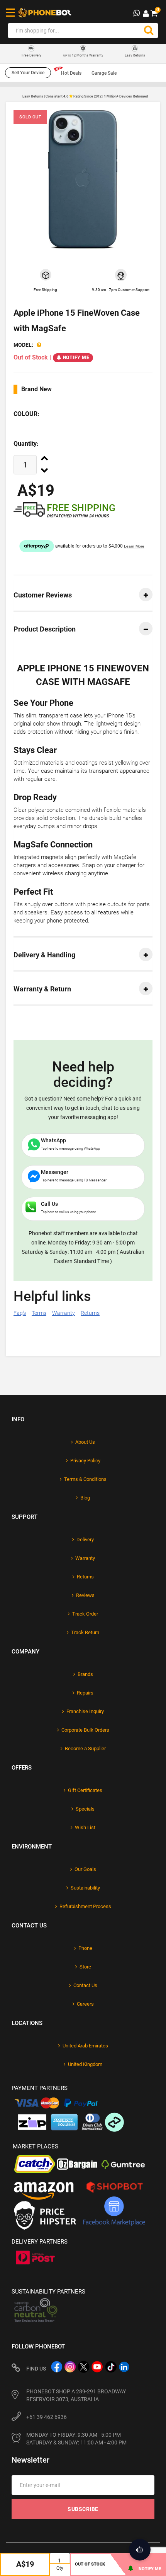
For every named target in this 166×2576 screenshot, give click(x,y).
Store (85, 1967)
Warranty (64, 1313)
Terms (39, 1313)
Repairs (85, 1693)
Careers (85, 2004)
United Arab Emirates (85, 2046)
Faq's (20, 1313)
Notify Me (76, 358)
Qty (60, 2568)
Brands (85, 1674)
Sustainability (85, 1888)
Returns (90, 1313)
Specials (85, 1809)
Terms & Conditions (85, 1479)
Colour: (26, 414)
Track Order (85, 1614)
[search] (149, 31)
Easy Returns (135, 55)
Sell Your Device (28, 73)
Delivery (85, 1540)
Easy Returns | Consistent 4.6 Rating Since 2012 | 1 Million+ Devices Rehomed (85, 96)
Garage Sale (104, 73)
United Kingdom (85, 2064)
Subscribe (83, 2509)
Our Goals (85, 1869)
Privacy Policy (85, 1461)
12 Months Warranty (83, 55)
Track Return (85, 1632)
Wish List (85, 1827)
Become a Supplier (85, 1748)
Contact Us (85, 1985)
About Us (85, 1442)
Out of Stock (90, 2564)
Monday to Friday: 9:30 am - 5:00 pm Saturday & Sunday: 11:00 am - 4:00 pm (76, 2439)
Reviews (85, 1595)
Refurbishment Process (85, 1906)
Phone (85, 1948)
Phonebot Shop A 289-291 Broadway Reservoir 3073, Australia (76, 2395)
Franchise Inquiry (85, 1711)
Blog (85, 1498)
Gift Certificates (85, 1790)
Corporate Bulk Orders (85, 1730)
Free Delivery (31, 56)
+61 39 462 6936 (47, 2417)
